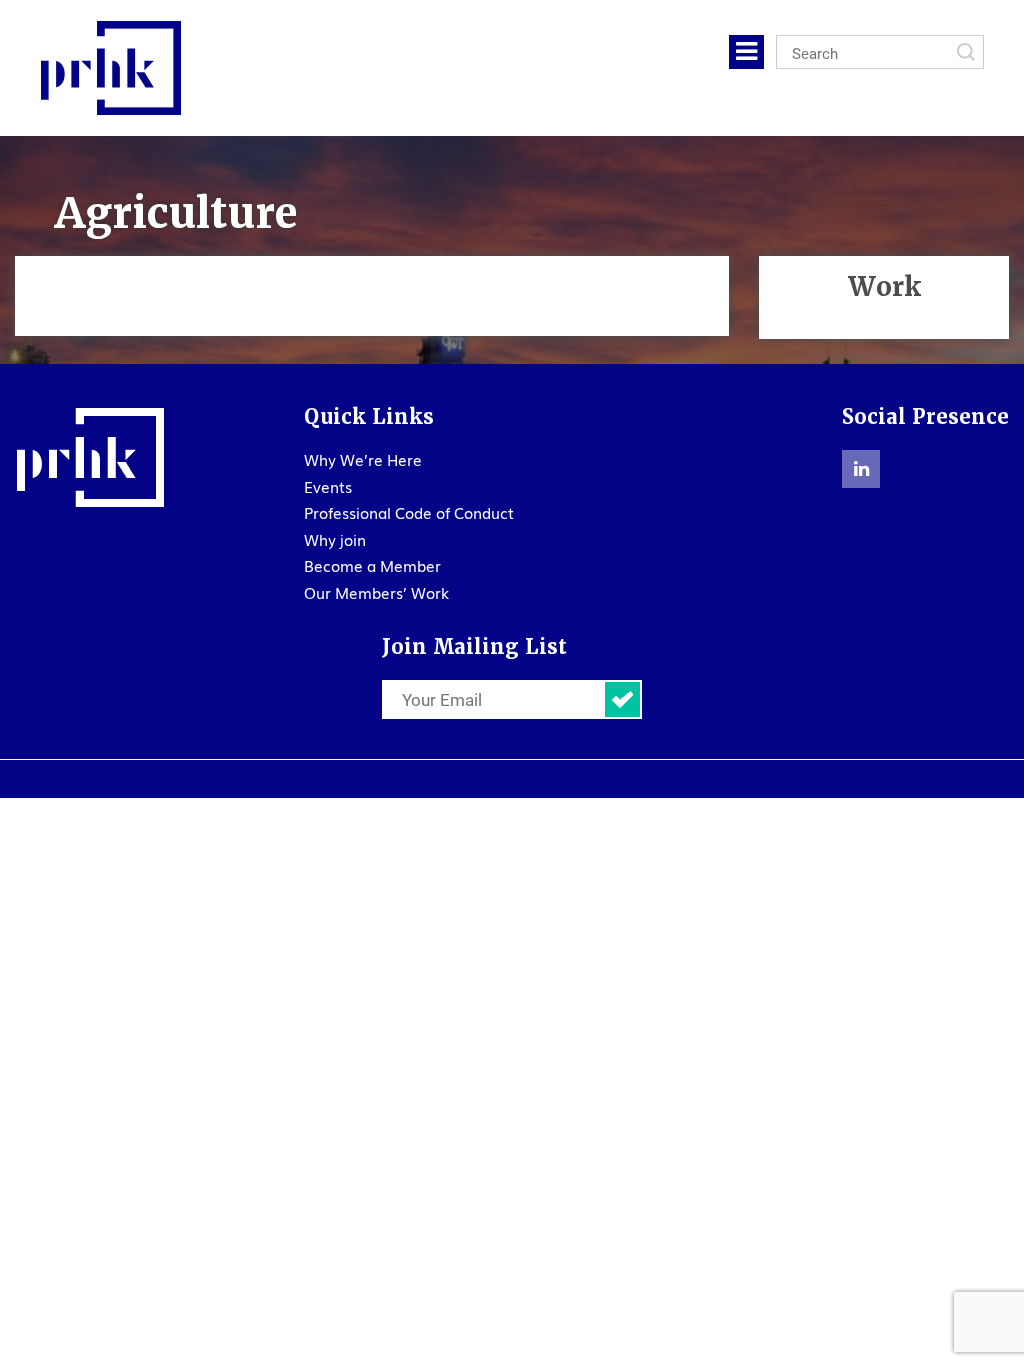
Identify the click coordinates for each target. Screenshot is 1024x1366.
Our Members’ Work (376, 592)
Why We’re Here (363, 459)
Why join (335, 539)
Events (328, 486)
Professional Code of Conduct (409, 512)
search (966, 52)
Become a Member (372, 565)
